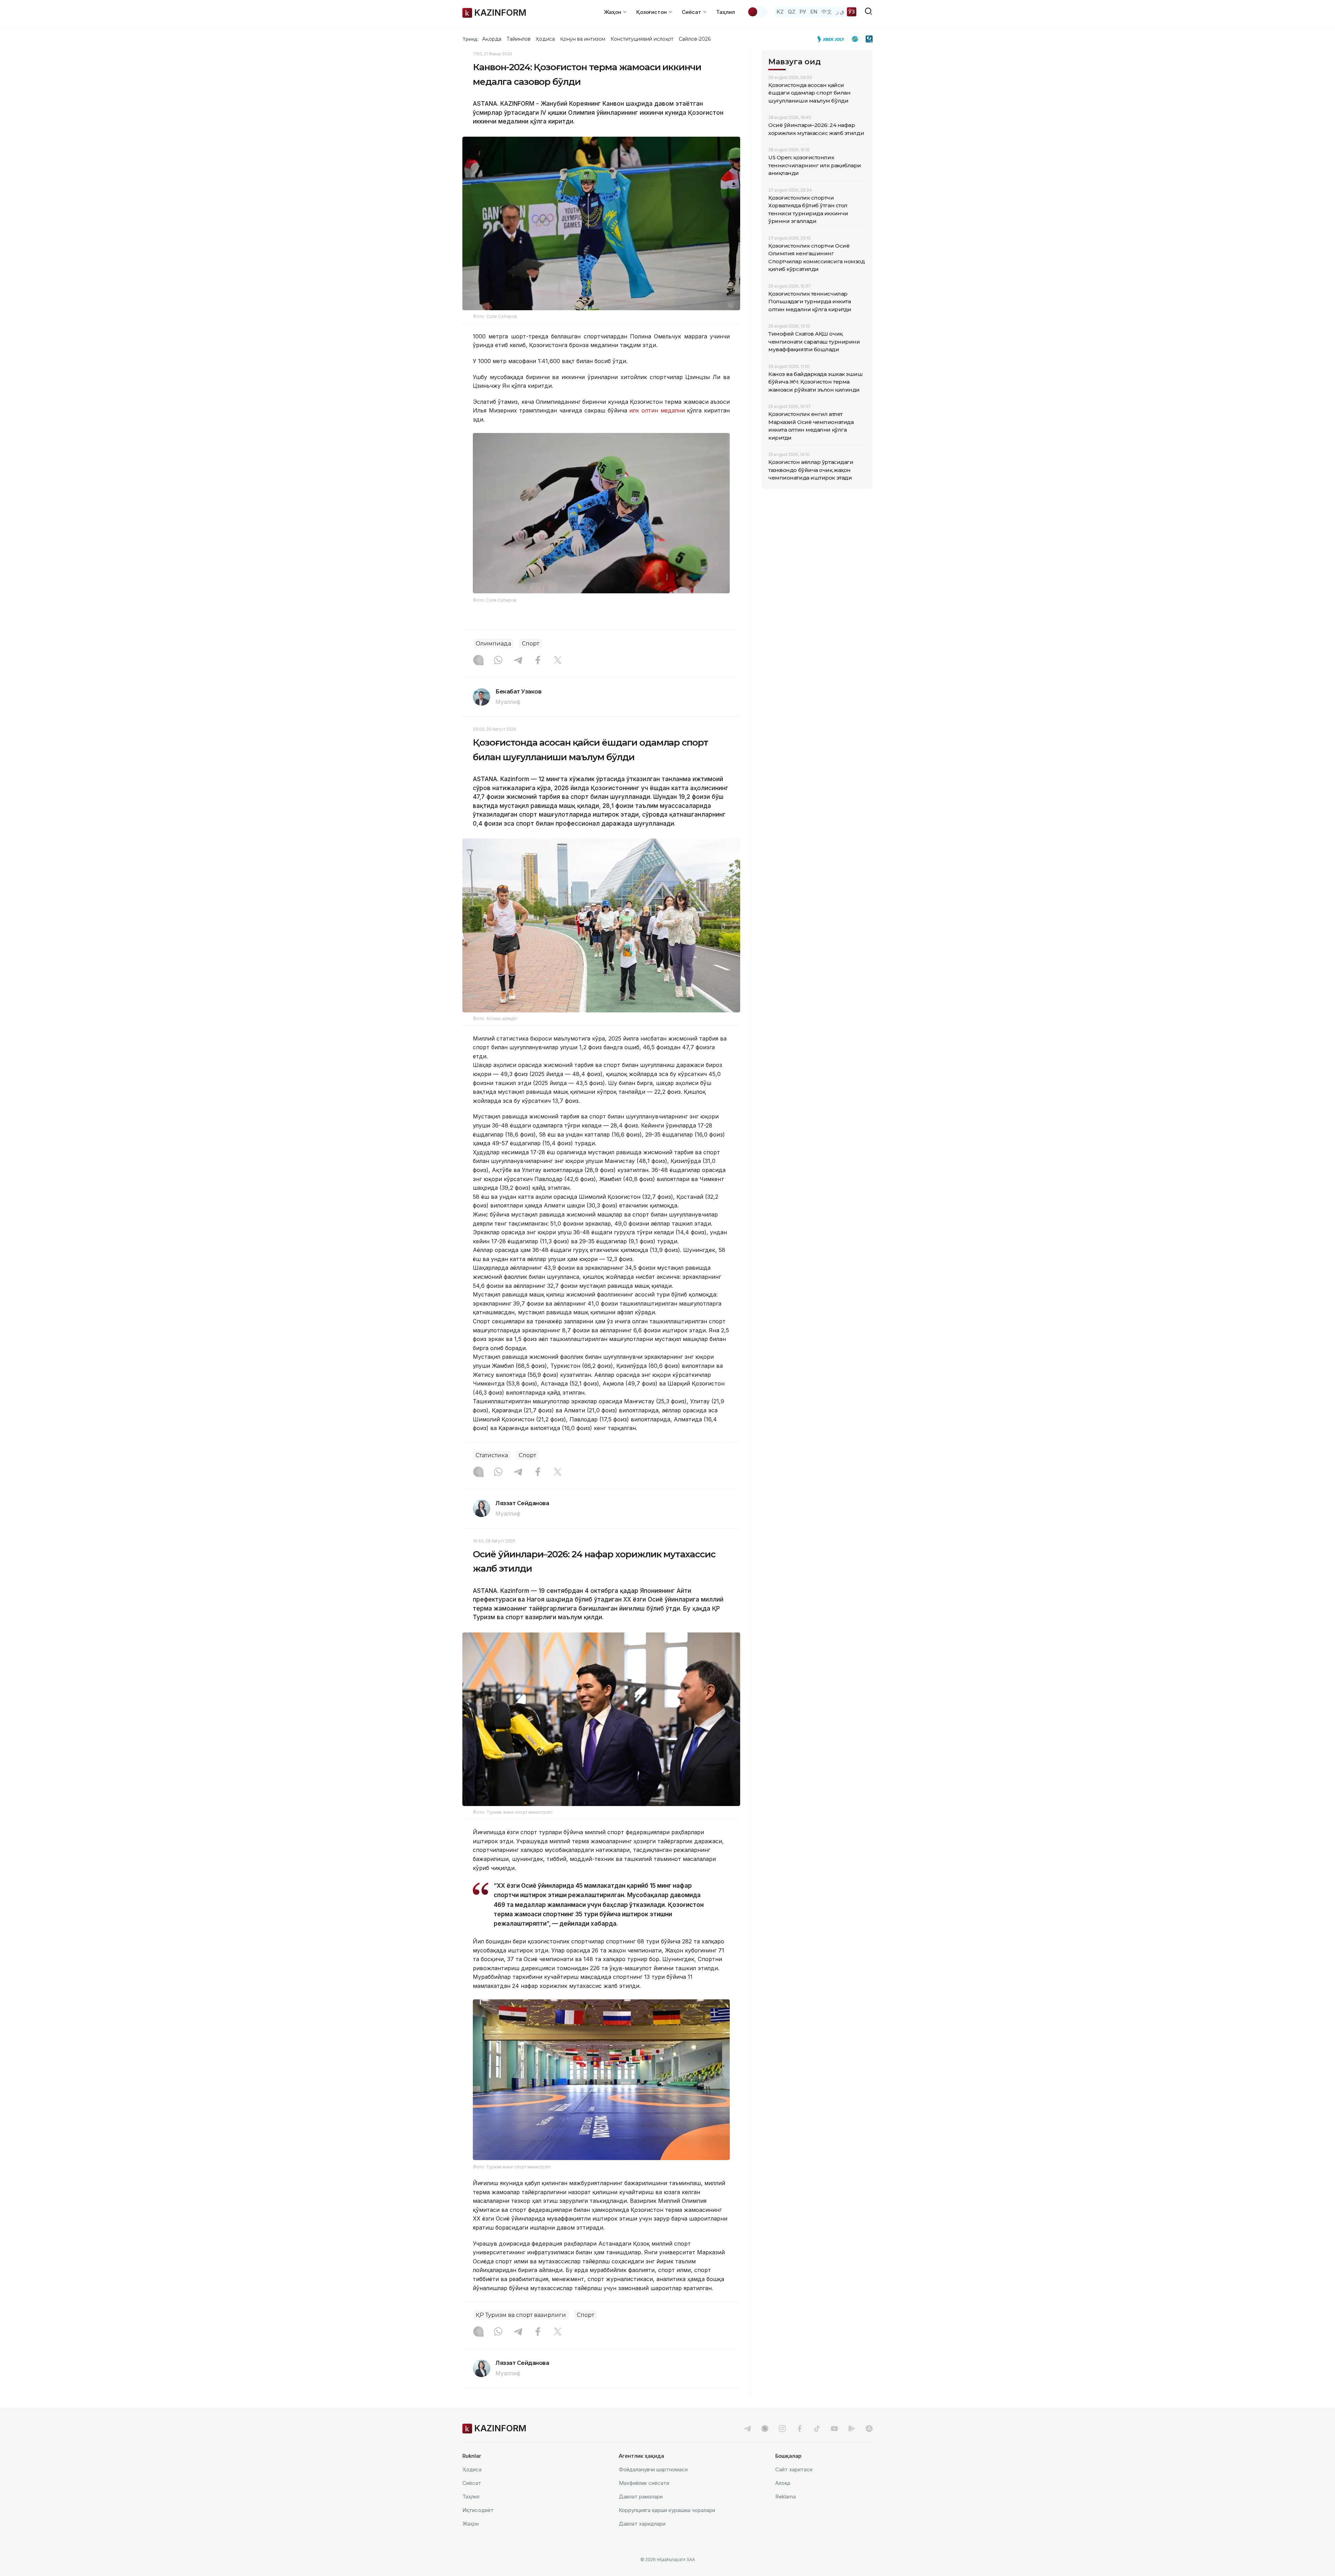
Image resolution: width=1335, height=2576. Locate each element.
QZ (792, 12)
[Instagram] (478, 661)
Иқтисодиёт (478, 2510)
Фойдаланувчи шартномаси (653, 2469)
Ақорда (492, 39)
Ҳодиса (545, 39)
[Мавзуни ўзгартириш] (757, 12)
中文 (827, 12)
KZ (780, 12)
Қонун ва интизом (583, 39)
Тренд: (471, 39)
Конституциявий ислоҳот (642, 39)
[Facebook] (538, 661)
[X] (558, 661)
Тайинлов (519, 39)
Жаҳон (471, 2524)
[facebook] (800, 2429)
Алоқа (783, 2483)
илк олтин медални (658, 410)
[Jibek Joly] (833, 39)
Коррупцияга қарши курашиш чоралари (667, 2510)
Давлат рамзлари (641, 2497)
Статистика (492, 1455)
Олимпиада (493, 644)
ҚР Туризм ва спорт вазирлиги (521, 2315)
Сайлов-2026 (695, 39)
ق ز (840, 12)
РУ (803, 12)
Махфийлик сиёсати (644, 2483)
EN (814, 12)
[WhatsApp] (498, 661)
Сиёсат (472, 2483)
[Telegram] (518, 661)
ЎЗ (852, 12)
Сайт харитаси (794, 2469)
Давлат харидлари (642, 2524)
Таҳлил (726, 12)
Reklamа (786, 2497)
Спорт (531, 644)
